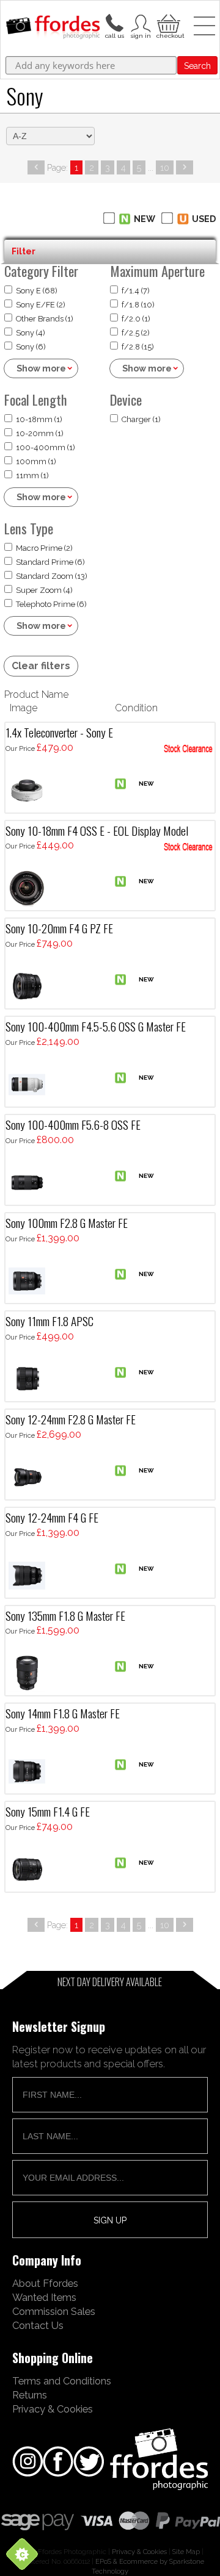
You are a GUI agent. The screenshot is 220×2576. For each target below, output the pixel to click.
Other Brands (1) (45, 319)
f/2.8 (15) (138, 347)
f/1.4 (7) (136, 291)
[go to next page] (185, 167)
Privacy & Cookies (53, 2409)
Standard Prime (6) (50, 562)
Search (197, 66)
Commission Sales (54, 2311)
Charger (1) (141, 419)
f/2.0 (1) (136, 319)
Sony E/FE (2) (41, 305)
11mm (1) (32, 475)
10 (165, 167)
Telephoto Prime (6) (51, 604)
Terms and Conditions (62, 2381)
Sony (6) (31, 347)
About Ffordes (45, 2283)
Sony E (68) (37, 291)
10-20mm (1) (40, 433)
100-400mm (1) (46, 447)
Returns (30, 2395)
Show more (41, 368)
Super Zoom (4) (44, 590)
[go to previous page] (36, 167)
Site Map (186, 2552)
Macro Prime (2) (44, 548)
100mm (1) (36, 461)
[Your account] (114, 22)
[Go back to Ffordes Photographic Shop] (53, 28)
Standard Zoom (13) (52, 576)
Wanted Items (44, 2297)
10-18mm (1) (39, 419)
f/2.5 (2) (136, 333)
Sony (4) (31, 333)
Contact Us (38, 2325)
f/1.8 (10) (138, 305)
